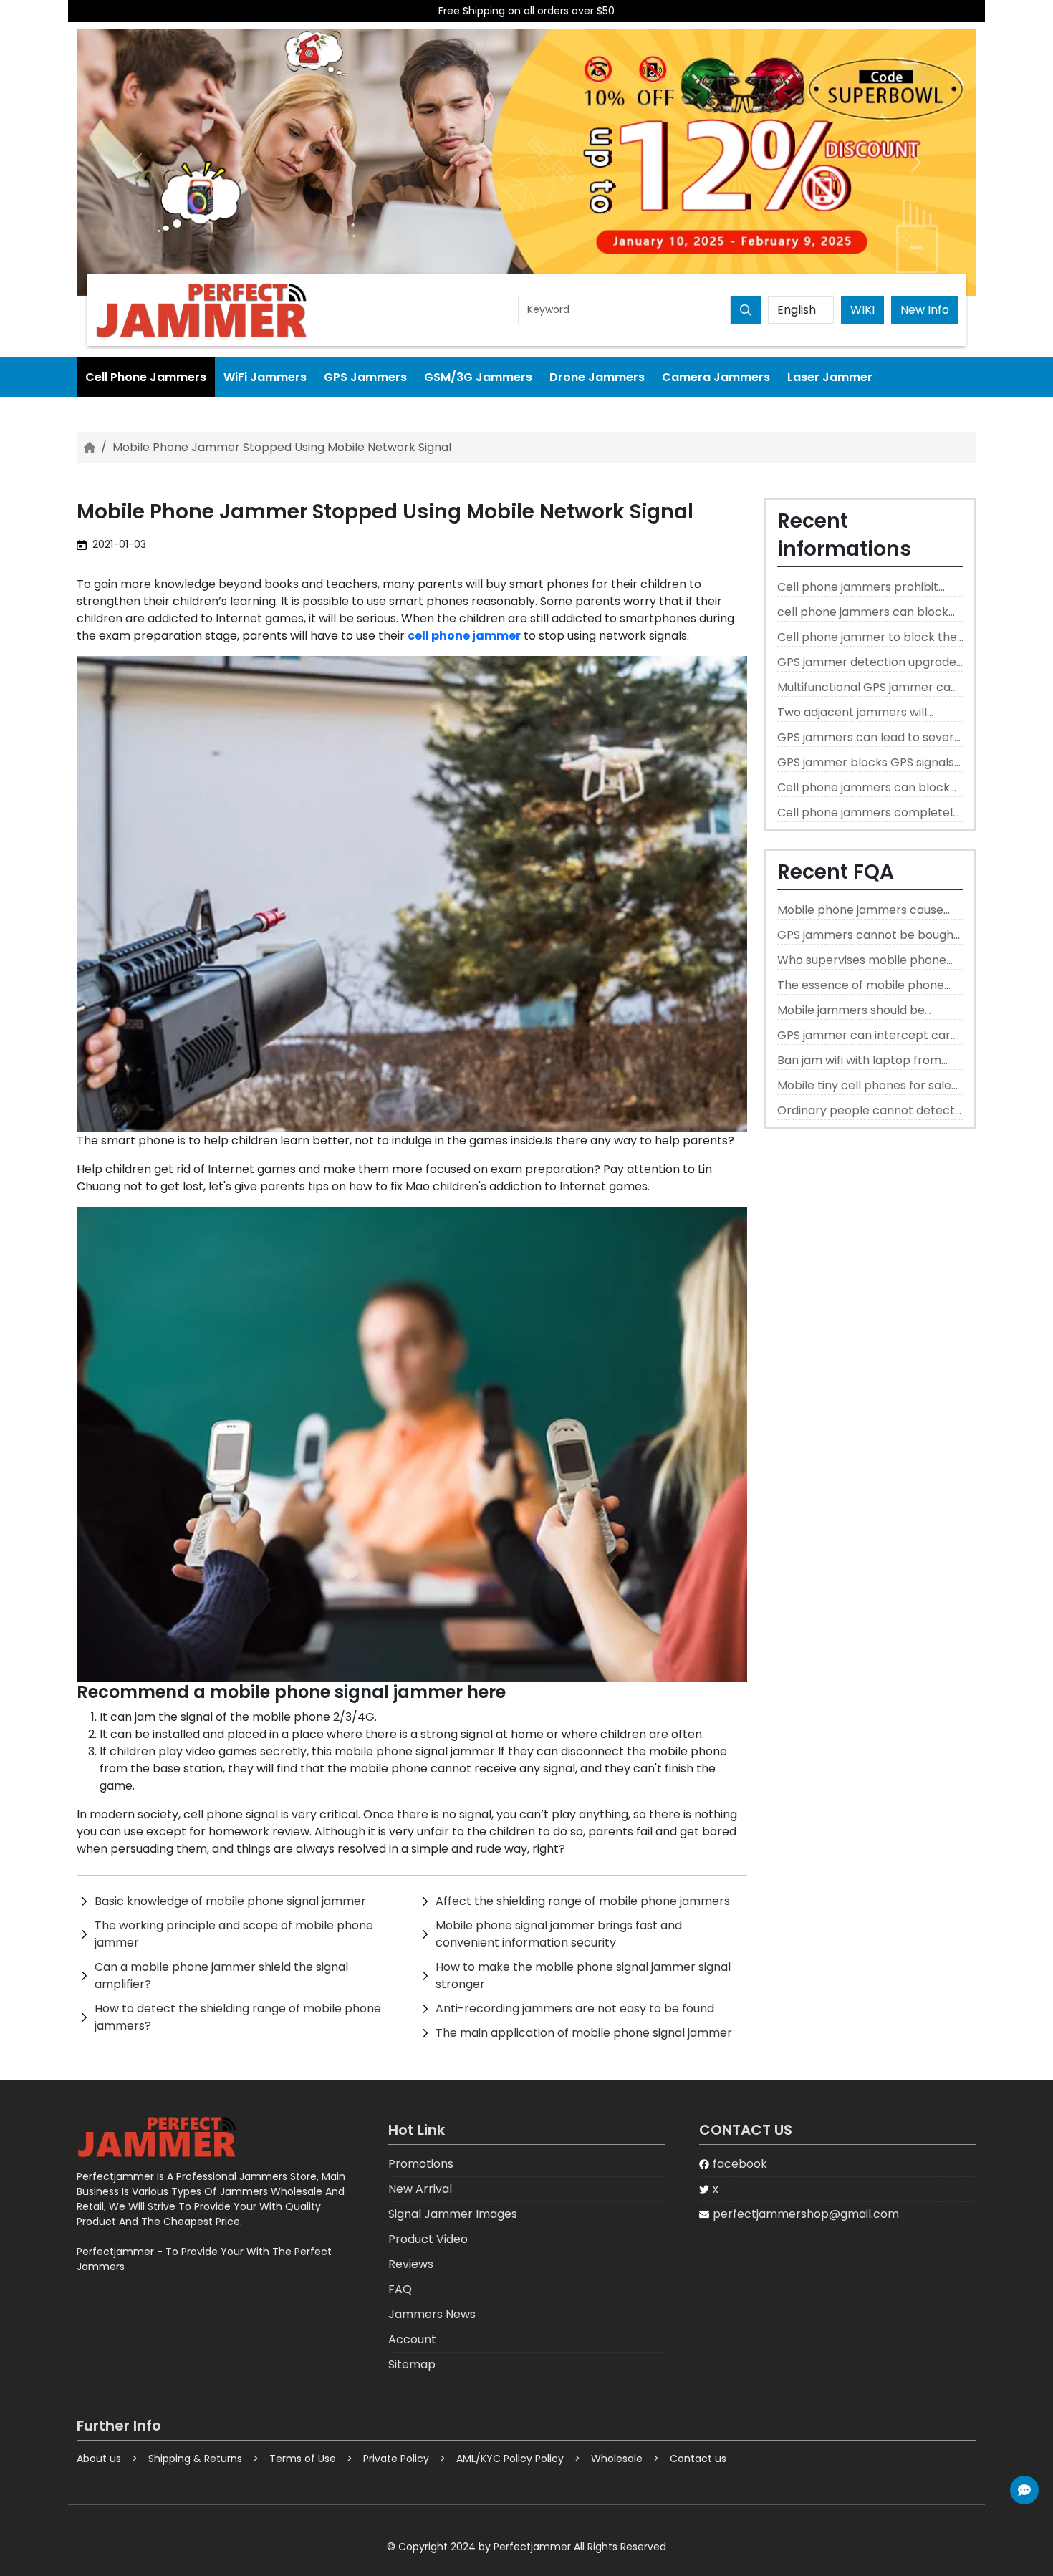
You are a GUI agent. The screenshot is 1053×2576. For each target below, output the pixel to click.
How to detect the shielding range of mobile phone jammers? (238, 2017)
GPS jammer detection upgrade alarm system (867, 663)
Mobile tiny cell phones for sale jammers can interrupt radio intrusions (864, 1086)
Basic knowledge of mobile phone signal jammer (230, 1901)
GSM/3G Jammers (478, 377)
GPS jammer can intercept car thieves (864, 1036)
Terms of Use (303, 2459)
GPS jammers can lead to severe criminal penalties (869, 738)
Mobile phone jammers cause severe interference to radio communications (860, 911)
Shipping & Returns (195, 2459)
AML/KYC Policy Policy (510, 2459)
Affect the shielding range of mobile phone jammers (583, 1901)
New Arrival (420, 2189)
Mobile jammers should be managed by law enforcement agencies (864, 1011)
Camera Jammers (716, 377)
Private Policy (396, 2459)
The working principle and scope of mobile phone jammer (234, 1934)
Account (412, 2339)
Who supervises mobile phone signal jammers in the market (862, 961)
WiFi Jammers (265, 377)
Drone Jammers (597, 377)
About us (99, 2459)
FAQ (400, 2289)
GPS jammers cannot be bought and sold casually (868, 936)
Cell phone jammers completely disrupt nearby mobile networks (868, 813)
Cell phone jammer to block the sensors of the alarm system (867, 638)
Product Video (428, 2239)
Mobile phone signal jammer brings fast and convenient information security (559, 1934)
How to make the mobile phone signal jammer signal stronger (583, 1976)
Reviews (411, 2264)
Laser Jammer (830, 377)
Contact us (698, 2459)
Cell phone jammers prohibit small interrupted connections (863, 588)
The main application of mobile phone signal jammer (584, 2033)
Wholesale (617, 2459)
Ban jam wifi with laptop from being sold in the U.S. (859, 1061)
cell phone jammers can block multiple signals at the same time (863, 613)
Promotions (421, 2164)
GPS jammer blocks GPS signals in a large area (866, 763)
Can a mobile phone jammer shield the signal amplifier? (221, 1976)
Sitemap (412, 2364)
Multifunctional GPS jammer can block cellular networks (867, 688)
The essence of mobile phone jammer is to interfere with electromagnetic (861, 986)
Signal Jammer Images (453, 2214)
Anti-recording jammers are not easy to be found (575, 2008)
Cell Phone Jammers (146, 377)
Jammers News (432, 2314)
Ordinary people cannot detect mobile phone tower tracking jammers (866, 1111)
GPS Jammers (365, 377)
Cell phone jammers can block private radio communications (864, 788)
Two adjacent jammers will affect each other (852, 713)
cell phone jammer (464, 636)
